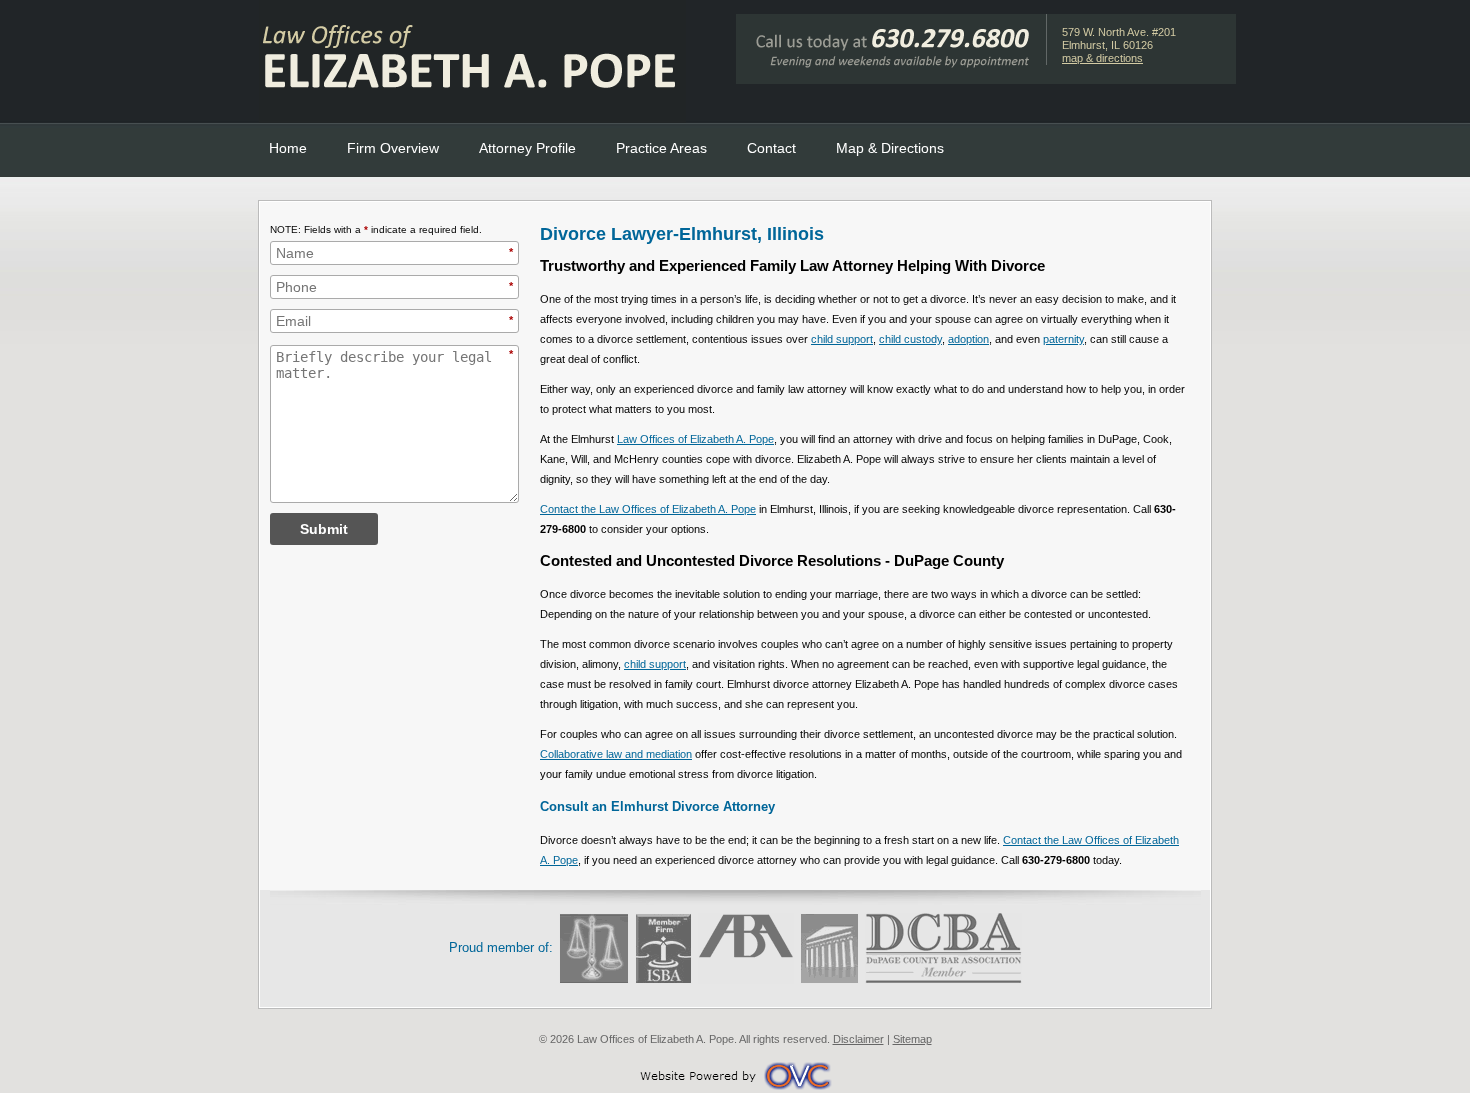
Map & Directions (890, 148)
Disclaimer (858, 1039)
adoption (968, 339)
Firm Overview (393, 148)
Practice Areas (661, 148)
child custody (910, 339)
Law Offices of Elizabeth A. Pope (695, 439)
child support (842, 339)
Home (288, 148)
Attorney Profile (527, 148)
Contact (771, 148)
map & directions (1102, 58)
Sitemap (912, 1039)
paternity (1063, 339)
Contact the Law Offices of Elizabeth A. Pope (648, 509)
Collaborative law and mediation (616, 754)
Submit (324, 529)
